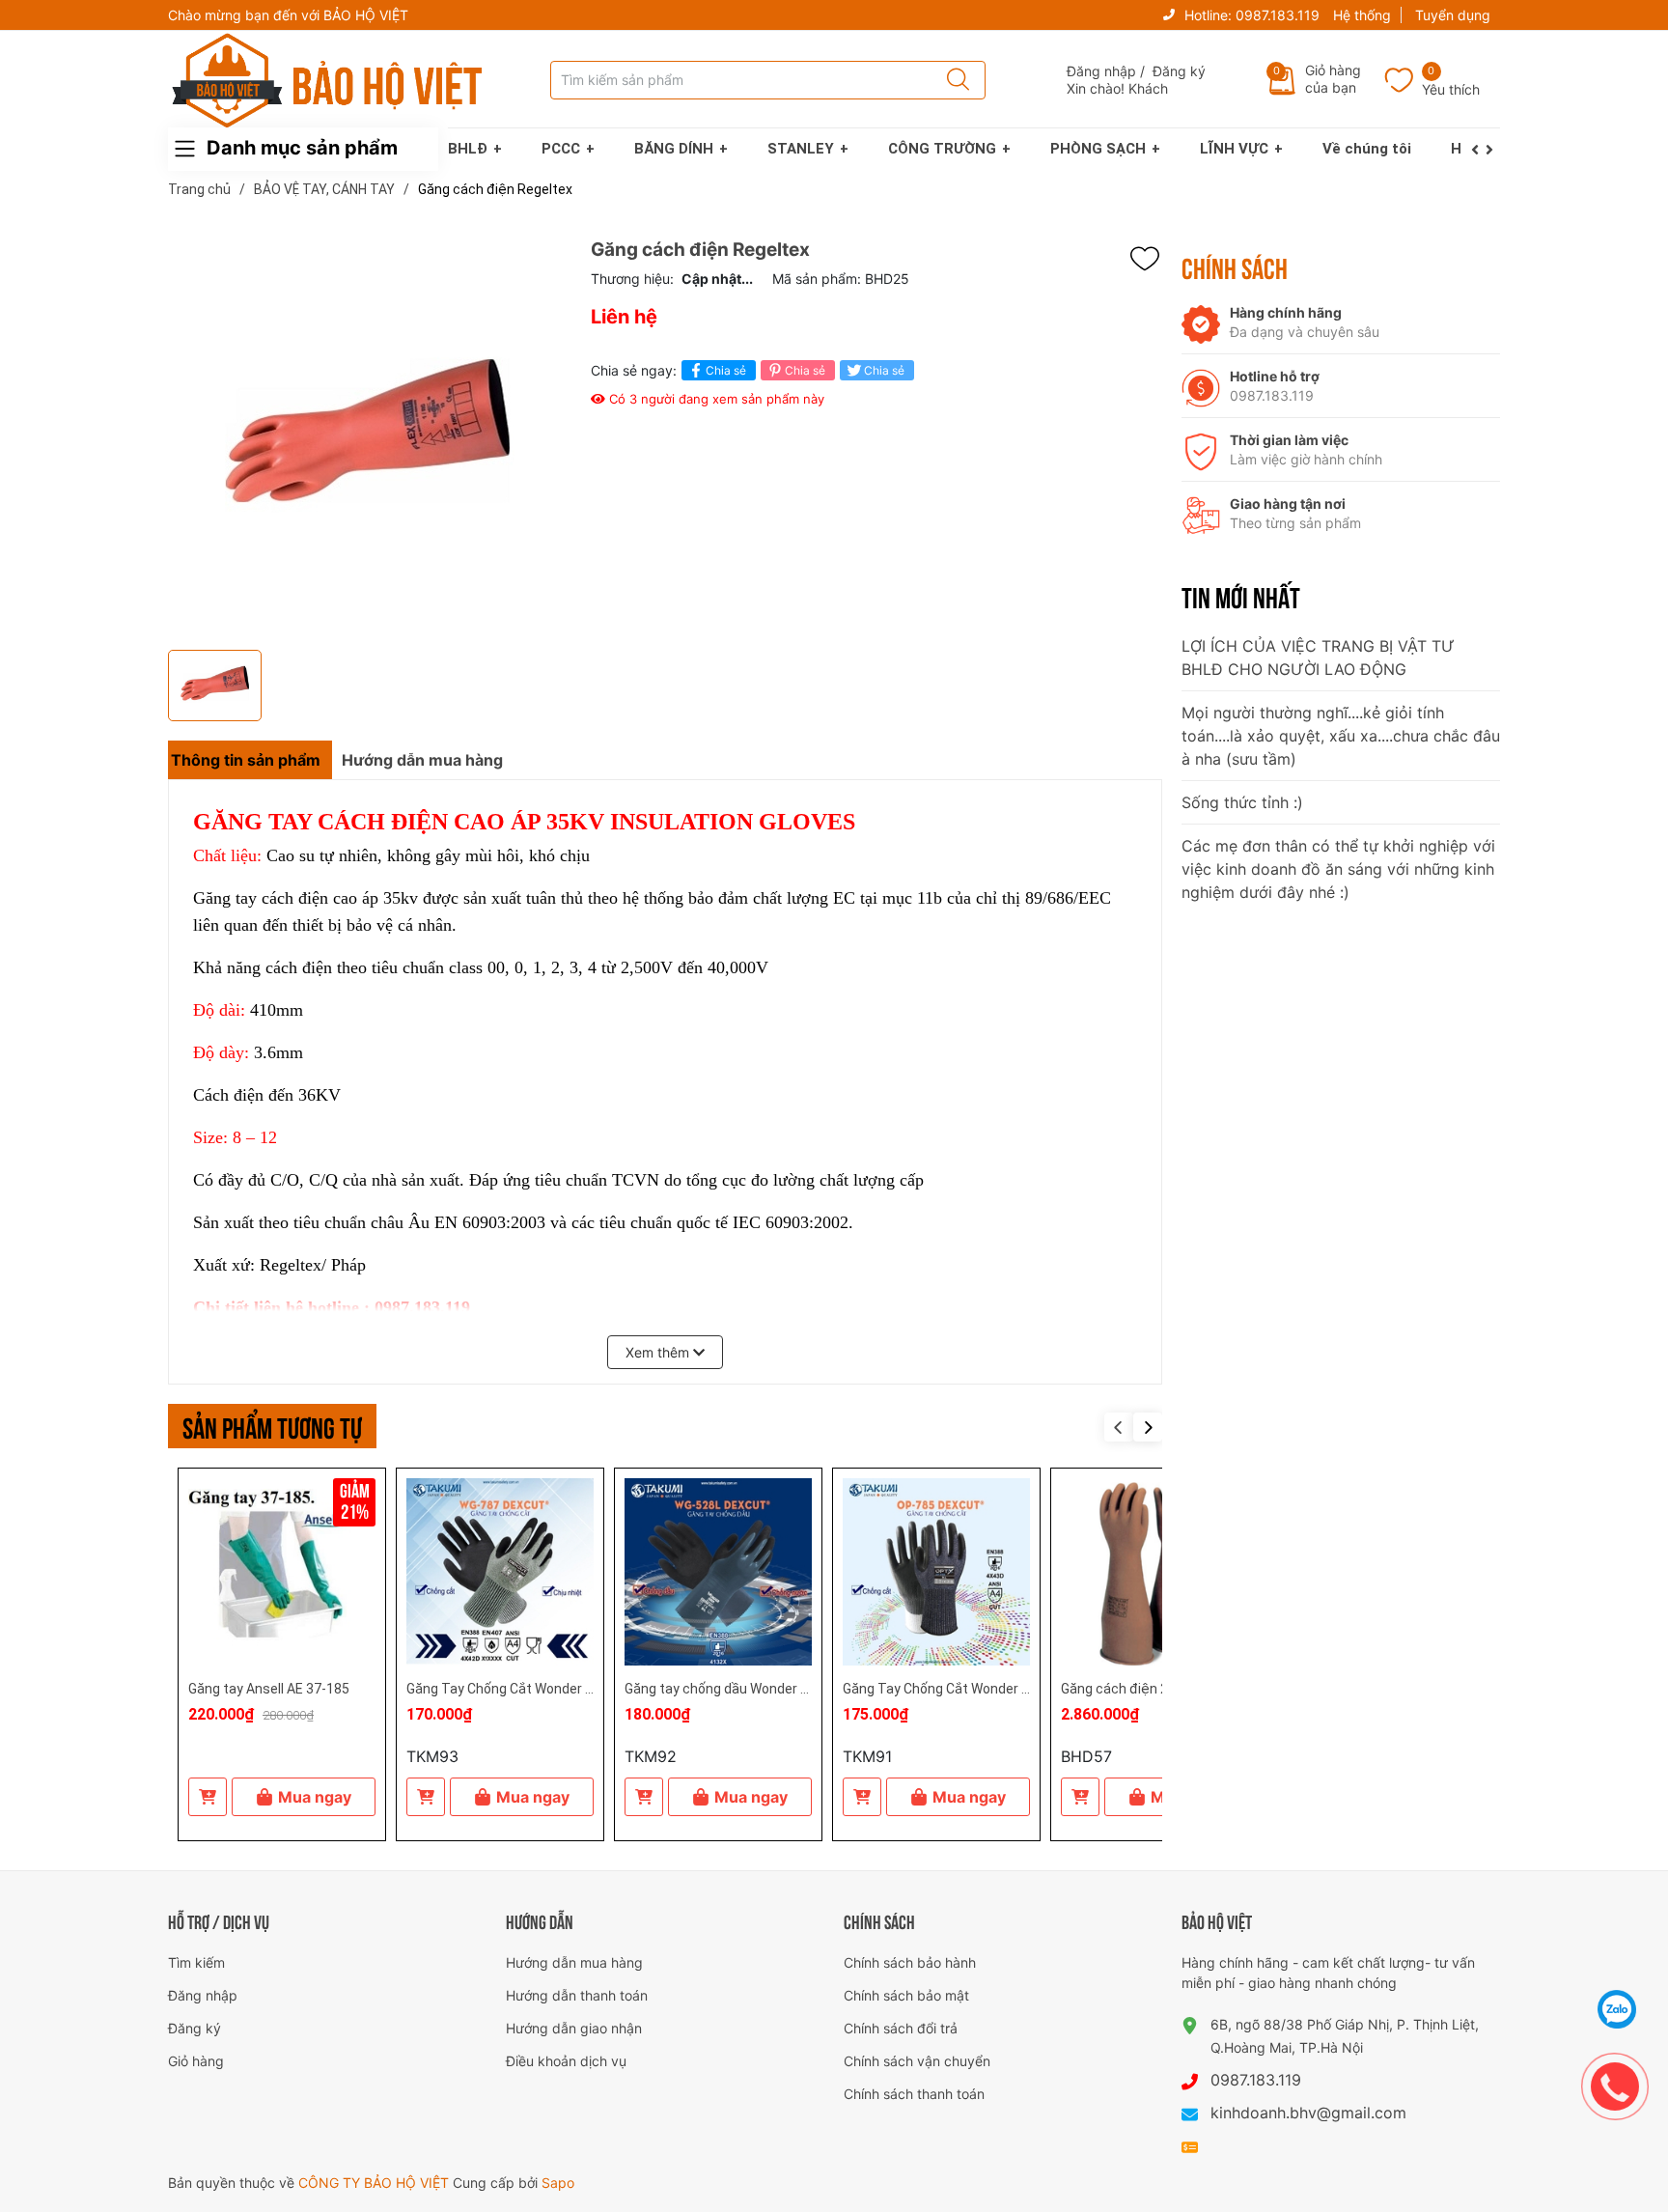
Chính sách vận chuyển (917, 2061)
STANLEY (801, 149)
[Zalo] (1617, 2009)
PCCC (561, 149)
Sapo (558, 2183)
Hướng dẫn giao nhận (574, 2028)
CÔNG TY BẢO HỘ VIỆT (375, 2183)
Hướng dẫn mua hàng (574, 1962)
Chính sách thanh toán (914, 2094)
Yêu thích (1451, 89)
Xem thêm (659, 1352)
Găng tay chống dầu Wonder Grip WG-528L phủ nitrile (785, 1689)
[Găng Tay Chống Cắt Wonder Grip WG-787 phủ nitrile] (500, 1572)
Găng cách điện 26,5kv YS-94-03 (1161, 1689)
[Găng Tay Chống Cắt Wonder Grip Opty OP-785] (936, 1572)
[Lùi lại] (1478, 150)
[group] (370, 440)
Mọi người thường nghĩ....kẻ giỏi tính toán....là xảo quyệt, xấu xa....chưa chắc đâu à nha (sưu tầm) (1341, 736)
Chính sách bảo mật (906, 1995)
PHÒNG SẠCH (1098, 149)
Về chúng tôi (1367, 149)
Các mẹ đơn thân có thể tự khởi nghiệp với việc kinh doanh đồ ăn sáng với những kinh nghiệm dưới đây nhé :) (1338, 869)
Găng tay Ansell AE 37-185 (269, 1689)
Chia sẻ (726, 370)
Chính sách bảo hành (910, 1962)
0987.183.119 (1278, 15)
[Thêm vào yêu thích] (1150, 259)
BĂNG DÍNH (674, 149)
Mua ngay (315, 1797)
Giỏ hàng (196, 2061)
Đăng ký (1179, 71)
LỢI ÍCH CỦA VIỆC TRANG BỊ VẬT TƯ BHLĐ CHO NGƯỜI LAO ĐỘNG (1318, 658)
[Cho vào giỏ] (208, 1797)
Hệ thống (1362, 15)
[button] (1148, 1427)
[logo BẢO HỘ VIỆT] (327, 80)
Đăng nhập (1101, 71)
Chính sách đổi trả (901, 2028)
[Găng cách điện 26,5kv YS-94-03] (1154, 1572)
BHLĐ (468, 149)
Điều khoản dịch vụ (566, 2061)
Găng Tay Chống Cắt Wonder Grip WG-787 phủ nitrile (565, 1689)
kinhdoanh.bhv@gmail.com (1308, 2113)
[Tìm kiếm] (952, 80)
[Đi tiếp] (1493, 150)
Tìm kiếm (196, 1962)
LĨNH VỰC (1234, 149)
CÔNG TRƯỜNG (942, 149)
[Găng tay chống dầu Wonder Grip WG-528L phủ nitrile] (718, 1572)
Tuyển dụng (1453, 15)
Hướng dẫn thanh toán (577, 1995)
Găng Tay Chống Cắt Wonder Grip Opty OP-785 (985, 1689)
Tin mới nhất (1241, 596)
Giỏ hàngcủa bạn (1333, 79)
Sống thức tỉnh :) (1242, 802)
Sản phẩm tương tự (272, 1426)
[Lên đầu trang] (1618, 1961)
